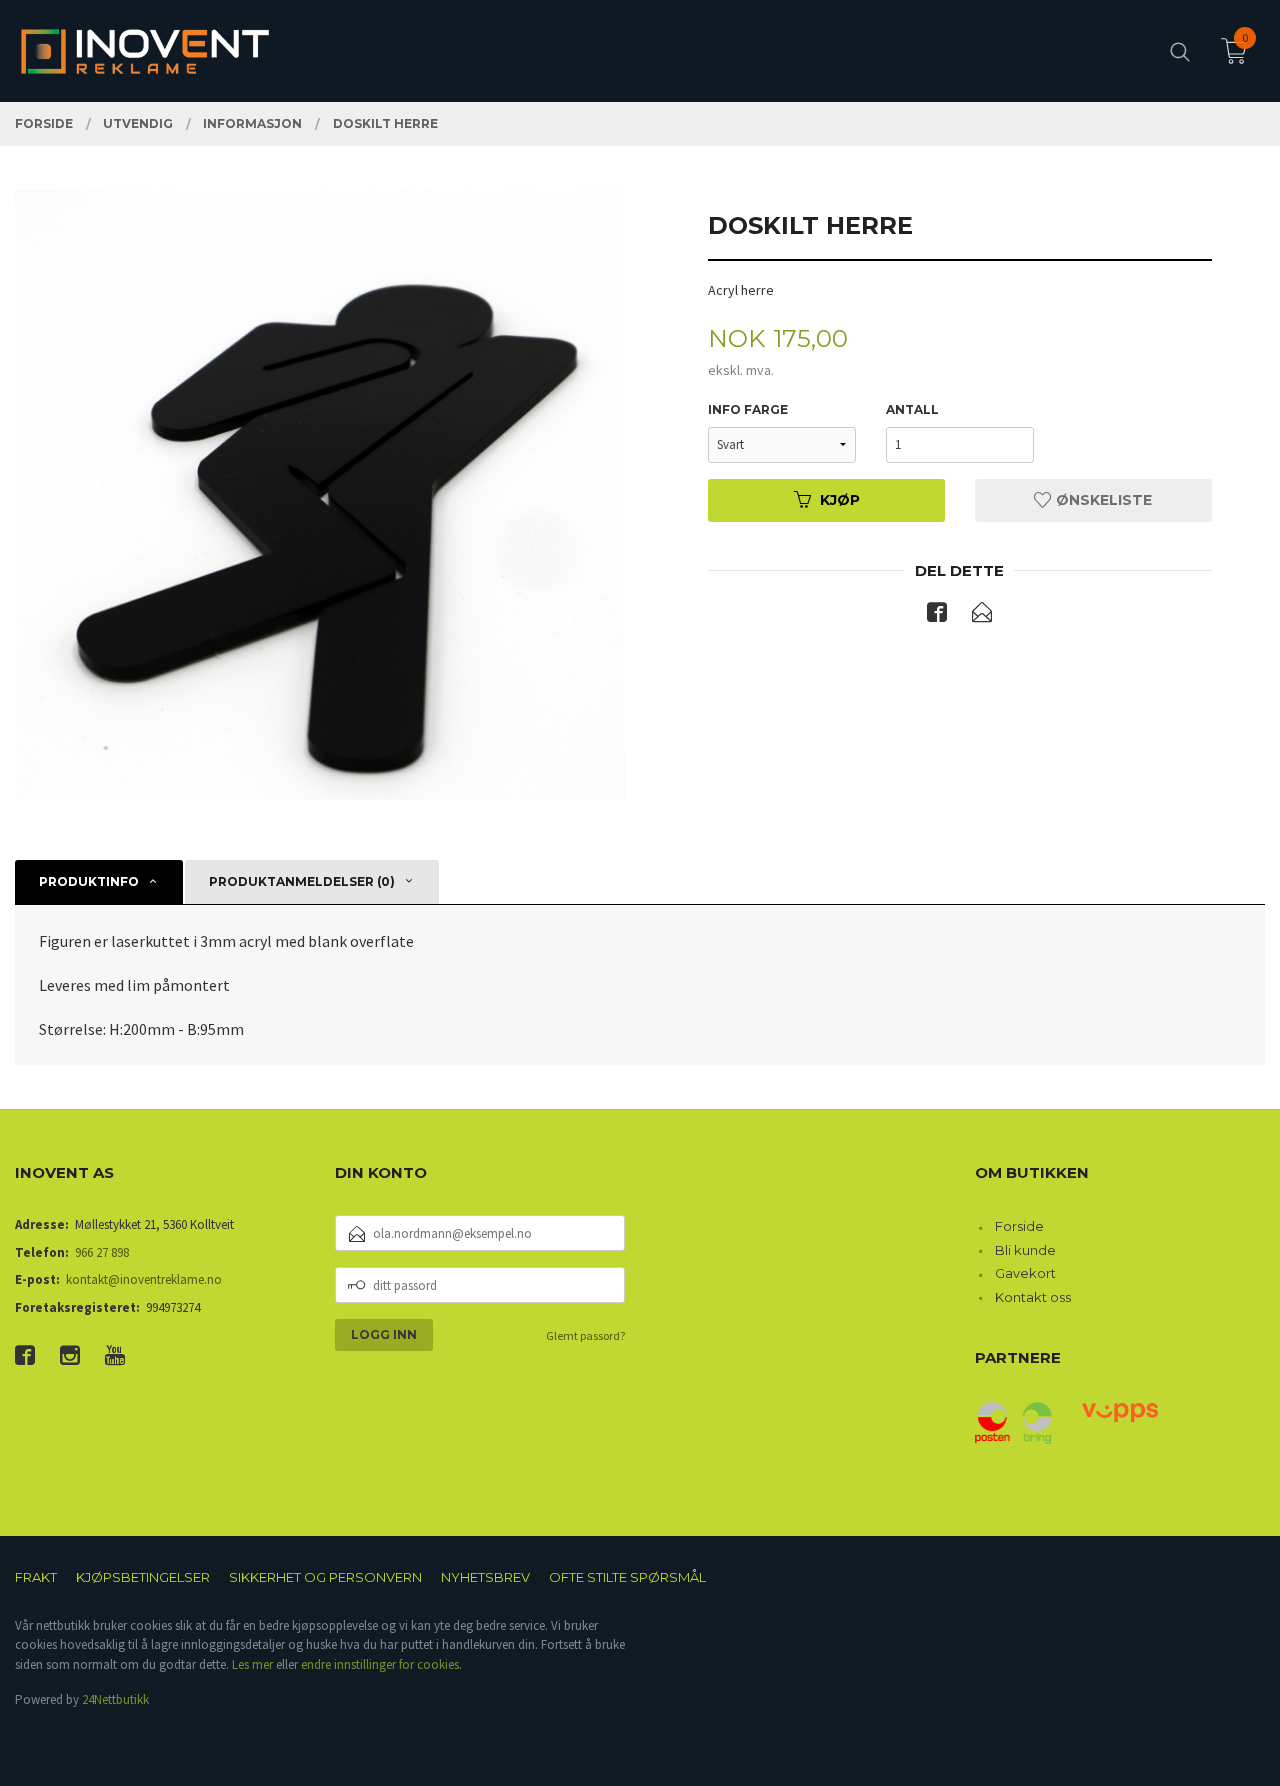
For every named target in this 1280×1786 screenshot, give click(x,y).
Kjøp (840, 500)
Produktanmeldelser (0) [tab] (302, 881)
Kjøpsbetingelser (143, 1577)
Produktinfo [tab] (89, 881)
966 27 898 (102, 1252)
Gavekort (1025, 1273)
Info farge (748, 409)
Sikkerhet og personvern (325, 1577)
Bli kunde (1025, 1250)
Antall (912, 409)
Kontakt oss (1033, 1297)
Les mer (252, 1664)
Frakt (36, 1577)
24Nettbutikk (115, 1699)
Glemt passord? (585, 1335)
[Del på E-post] (982, 616)
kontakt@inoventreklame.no (144, 1279)
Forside (1019, 1226)
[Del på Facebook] (937, 616)
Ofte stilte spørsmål (627, 1577)
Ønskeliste (1102, 500)
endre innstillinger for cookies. (381, 1664)
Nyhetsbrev (485, 1577)
